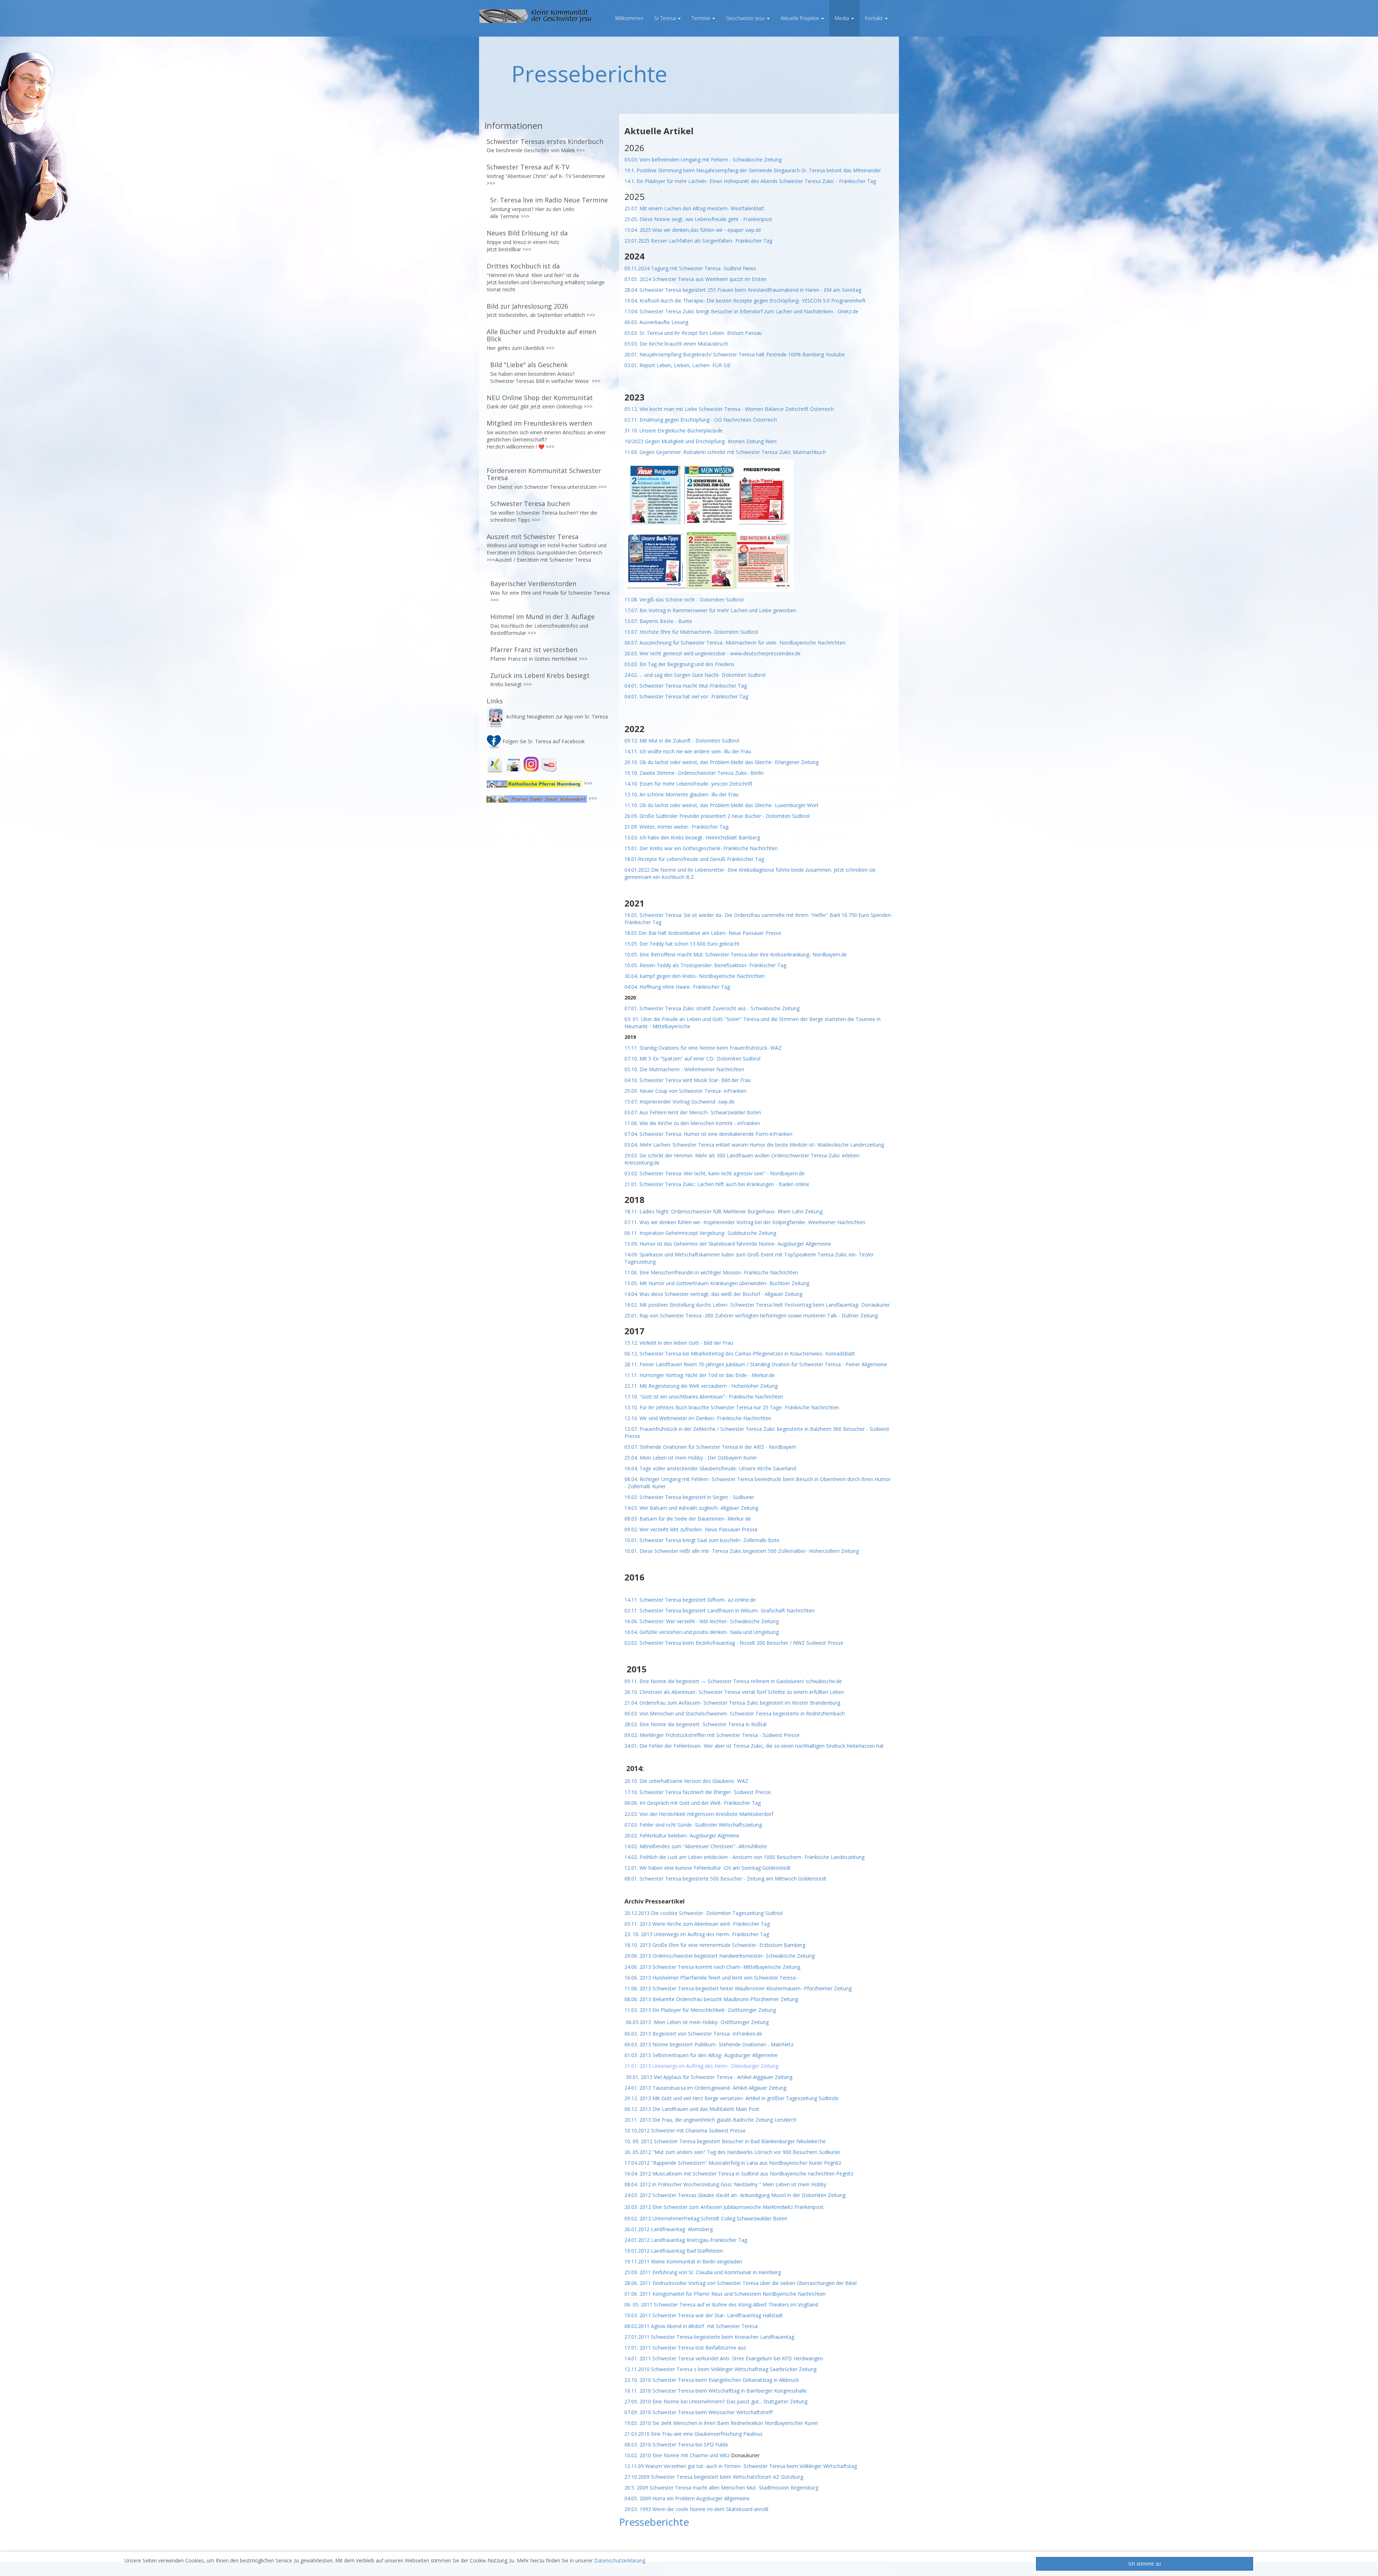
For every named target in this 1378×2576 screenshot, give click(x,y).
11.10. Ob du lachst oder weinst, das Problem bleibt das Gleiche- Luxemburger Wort (721, 805)
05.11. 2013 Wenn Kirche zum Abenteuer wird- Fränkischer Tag (697, 1924)
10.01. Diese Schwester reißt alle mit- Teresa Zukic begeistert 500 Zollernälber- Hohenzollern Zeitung (742, 1551)
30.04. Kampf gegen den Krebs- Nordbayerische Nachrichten (695, 976)
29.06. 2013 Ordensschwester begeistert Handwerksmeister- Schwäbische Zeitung (720, 1956)
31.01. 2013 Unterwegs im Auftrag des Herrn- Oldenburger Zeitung (701, 2066)
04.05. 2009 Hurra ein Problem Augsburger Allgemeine (687, 2498)
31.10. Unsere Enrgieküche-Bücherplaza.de (674, 430)
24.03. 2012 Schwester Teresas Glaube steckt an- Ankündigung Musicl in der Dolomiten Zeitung (735, 2195)
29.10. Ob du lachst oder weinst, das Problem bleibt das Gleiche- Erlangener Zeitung (721, 762)
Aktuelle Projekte (800, 18)
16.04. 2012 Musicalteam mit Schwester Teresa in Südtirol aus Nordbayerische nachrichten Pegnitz (739, 2174)
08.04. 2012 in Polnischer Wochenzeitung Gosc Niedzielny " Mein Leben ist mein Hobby (725, 2184)
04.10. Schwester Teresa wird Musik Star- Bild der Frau (688, 1080)
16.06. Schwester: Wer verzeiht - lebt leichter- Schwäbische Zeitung (702, 1621)
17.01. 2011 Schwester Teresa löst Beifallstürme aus (685, 2348)
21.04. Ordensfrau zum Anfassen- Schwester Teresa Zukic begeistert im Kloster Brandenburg (732, 1703)
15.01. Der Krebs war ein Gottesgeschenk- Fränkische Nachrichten (701, 848)
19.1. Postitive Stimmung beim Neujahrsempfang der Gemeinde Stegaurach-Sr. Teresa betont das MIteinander (753, 170)
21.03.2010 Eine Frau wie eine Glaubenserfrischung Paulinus (693, 2434)
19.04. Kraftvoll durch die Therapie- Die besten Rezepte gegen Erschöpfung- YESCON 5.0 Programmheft (745, 301)
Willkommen (629, 18)
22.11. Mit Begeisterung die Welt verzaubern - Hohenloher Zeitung (702, 1386)
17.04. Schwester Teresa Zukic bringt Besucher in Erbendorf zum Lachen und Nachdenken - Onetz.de (741, 311)
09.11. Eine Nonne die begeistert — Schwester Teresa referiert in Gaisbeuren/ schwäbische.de (733, 1681)
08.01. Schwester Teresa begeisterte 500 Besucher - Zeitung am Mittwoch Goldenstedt (725, 1879)
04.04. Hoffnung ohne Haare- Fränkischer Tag (677, 987)
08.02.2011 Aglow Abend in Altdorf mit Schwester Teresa (691, 2326)
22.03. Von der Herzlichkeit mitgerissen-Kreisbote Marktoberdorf (699, 1814)
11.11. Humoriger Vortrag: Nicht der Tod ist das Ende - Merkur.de (700, 1375)
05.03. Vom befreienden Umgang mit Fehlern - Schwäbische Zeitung (704, 160)
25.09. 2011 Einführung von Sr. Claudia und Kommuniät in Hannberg (703, 2272)
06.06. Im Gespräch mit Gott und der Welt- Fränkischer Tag (693, 1803)
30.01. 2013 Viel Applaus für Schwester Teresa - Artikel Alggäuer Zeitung (709, 2077)
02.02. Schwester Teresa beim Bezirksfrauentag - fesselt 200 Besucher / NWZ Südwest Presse (734, 1643)
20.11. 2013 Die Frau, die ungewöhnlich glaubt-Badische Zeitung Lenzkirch (710, 2120)
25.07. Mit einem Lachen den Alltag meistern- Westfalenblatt (694, 208)
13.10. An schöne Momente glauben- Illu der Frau (682, 794)
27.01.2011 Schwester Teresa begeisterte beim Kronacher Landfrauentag (709, 2337)
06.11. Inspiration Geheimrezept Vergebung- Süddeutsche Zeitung (700, 1233)
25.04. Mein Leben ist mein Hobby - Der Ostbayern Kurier (691, 1458)
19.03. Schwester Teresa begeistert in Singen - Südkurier (689, 1497)
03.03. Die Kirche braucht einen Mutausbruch (676, 344)
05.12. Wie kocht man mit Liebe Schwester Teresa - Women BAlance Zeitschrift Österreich (729, 409)
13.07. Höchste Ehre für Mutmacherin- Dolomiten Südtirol (691, 632)
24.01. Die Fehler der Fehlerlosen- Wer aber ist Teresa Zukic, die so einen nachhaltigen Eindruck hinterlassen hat (754, 1746)
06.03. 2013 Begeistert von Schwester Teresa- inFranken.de (693, 2034)
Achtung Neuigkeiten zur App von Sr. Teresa (557, 716)
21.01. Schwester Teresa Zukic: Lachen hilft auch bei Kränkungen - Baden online (717, 1184)
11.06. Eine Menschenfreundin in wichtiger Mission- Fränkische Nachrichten (711, 1272)
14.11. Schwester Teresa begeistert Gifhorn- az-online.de (690, 1600)
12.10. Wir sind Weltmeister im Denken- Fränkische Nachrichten (698, 1418)
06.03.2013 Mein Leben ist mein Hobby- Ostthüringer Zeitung (697, 2022)
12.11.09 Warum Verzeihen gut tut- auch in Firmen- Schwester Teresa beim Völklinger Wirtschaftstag (741, 2466)
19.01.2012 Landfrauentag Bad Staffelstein (674, 2251)
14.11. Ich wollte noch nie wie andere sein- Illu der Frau (688, 751)
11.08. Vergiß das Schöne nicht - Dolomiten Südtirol (684, 599)
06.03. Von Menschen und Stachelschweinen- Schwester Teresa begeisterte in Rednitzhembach (735, 1713)
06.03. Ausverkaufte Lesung (657, 322)
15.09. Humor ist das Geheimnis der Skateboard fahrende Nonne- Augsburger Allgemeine (728, 1244)
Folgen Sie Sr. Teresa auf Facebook (543, 741)
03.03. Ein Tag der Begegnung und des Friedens (679, 664)
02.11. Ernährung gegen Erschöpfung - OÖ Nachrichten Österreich (701, 420)
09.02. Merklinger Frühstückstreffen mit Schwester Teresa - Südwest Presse (712, 1735)
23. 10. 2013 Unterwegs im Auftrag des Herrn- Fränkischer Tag (697, 1934)
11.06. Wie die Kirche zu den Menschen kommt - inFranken (692, 1123)
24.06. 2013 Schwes (647, 1967)
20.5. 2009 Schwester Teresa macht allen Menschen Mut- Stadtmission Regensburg (721, 2488)
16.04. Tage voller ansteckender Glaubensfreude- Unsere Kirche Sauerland (710, 1468)
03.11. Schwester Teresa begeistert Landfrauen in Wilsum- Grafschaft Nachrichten (720, 1610)
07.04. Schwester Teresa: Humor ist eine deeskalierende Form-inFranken (708, 1134)
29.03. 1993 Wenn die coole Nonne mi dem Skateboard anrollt (697, 2509)
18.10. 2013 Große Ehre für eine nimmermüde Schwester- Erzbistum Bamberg (715, 1945)
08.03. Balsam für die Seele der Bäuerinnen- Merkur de (688, 1519)
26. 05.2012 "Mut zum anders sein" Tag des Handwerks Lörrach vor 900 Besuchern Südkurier (733, 2152)
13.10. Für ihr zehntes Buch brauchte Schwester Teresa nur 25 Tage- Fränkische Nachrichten (732, 1407)
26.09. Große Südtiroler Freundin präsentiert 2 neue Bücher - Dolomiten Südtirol (717, 816)
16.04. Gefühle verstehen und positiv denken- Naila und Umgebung (702, 1632)
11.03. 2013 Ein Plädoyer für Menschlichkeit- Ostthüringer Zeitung (700, 2010)
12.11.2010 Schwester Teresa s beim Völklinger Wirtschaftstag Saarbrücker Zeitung (720, 2369)
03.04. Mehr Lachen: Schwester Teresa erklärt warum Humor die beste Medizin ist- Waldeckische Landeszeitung (754, 1145)
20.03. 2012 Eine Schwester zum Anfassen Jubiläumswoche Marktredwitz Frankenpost (724, 2207)
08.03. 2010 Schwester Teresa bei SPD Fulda (676, 2444)
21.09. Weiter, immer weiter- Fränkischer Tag (677, 827)
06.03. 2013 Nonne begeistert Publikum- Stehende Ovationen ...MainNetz (709, 2044)
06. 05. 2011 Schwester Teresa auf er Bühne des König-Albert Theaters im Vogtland (721, 2305)
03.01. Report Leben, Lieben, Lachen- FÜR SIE (678, 365)
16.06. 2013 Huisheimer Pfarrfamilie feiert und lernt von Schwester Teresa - (712, 1978)
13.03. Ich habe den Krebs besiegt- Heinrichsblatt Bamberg (692, 837)
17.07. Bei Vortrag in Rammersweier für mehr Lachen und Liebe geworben (710, 610)
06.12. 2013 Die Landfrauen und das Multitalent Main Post (692, 2109)
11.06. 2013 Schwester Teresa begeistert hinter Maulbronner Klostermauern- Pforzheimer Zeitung (738, 1988)
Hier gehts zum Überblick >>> (521, 348)
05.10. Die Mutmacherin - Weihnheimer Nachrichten (684, 1069)
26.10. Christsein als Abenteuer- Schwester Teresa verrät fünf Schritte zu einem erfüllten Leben (734, 1692)
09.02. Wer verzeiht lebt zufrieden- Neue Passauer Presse (691, 1529)
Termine (702, 18)
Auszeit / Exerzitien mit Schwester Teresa (543, 560)
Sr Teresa (666, 18)
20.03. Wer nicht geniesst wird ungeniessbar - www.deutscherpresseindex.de (713, 653)
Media (843, 18)
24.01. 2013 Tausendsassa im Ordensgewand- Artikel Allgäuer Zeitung (705, 2088)
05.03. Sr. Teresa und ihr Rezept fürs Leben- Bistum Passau (693, 333)
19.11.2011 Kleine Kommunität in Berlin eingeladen (683, 2261)
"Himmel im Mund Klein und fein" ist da (533, 275)
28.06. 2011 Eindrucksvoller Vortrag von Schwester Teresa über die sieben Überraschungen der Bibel (740, 2283)
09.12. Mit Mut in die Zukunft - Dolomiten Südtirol (682, 741)
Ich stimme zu (1145, 2564)
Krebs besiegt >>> (511, 684)
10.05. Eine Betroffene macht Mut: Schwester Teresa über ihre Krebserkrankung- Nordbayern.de (736, 954)
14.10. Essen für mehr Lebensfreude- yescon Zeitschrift (688, 784)
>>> (581, 150)
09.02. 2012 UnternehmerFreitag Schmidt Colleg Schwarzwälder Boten (706, 2218)
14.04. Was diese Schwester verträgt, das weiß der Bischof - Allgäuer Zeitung (713, 1294)
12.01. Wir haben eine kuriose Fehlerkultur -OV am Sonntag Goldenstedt (707, 1868)
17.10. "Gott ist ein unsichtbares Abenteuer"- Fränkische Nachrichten (704, 1397)
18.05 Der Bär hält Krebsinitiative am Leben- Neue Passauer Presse (703, 933)
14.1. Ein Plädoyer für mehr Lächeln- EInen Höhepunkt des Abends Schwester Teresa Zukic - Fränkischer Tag (750, 181)
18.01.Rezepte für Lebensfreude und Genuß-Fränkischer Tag (694, 859)
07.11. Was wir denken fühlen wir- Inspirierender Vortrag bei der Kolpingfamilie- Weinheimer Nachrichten (745, 1222)
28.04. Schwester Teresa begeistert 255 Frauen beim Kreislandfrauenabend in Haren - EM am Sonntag (743, 290)
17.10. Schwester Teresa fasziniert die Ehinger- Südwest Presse (698, 1792)
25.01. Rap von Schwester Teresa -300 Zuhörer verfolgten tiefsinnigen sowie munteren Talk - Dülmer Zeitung (751, 1315)
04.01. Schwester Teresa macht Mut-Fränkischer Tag (686, 686)
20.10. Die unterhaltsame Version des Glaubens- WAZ (686, 1781)
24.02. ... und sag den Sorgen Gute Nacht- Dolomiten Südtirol (695, 675)
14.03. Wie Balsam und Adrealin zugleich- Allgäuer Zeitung (691, 1508)
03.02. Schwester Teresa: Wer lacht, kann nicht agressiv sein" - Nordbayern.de (714, 1173)
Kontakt (875, 18)
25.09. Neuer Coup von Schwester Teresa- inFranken (685, 1091)
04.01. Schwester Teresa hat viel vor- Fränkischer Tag (686, 696)
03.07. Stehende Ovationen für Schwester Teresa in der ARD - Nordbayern (710, 1447)
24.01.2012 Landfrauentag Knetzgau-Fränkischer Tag (686, 2240)
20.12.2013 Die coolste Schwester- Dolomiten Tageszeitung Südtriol (704, 1913)
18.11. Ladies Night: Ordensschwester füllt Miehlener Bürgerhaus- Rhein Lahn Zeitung (723, 1211)
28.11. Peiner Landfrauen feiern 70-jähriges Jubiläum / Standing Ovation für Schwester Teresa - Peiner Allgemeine (756, 1364)
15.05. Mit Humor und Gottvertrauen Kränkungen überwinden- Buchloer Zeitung (717, 1283)
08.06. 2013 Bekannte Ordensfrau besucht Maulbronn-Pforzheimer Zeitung (711, 1999)
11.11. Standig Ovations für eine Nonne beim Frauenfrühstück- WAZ (704, 1048)
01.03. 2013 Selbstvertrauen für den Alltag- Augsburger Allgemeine (701, 2055)
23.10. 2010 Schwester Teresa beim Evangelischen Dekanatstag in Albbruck (712, 2380)
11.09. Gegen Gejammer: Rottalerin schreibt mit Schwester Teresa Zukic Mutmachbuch (725, 452)
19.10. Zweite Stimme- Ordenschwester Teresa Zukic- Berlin (694, 773)
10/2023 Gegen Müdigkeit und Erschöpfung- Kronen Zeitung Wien (700, 441)
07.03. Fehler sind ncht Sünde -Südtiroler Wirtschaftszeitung (693, 1825)
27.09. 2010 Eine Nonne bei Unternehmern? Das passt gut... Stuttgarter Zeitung (716, 2401)
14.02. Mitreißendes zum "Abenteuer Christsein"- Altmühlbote (696, 1846)
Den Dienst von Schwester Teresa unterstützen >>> (547, 487)
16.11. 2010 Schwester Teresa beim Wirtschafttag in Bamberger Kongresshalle (716, 2391)
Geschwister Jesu (746, 18)
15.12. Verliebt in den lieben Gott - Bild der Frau (679, 1343)
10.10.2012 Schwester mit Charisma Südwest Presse (685, 2130)
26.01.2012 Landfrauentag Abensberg (669, 2229)
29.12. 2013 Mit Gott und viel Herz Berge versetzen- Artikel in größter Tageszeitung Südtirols (732, 2098)
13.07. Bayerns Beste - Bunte (659, 621)
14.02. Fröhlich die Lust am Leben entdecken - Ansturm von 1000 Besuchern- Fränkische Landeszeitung (744, 1857)
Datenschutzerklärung (620, 2560)
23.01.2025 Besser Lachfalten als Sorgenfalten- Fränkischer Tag (699, 241)
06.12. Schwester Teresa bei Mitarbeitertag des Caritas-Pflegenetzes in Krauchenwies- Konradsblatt (740, 1353)
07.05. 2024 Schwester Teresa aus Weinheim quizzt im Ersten (695, 279)
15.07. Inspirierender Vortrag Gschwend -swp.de (679, 1102)
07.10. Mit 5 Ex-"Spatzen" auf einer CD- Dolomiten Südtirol (693, 1058)
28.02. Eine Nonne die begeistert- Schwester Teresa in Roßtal (695, 1724)
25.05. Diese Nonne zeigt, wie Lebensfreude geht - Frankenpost (698, 219)
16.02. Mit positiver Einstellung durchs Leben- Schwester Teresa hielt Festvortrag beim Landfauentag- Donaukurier (757, 1305)
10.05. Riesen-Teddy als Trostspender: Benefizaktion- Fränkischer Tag (705, 965)
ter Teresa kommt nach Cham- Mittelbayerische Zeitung (735, 1967)
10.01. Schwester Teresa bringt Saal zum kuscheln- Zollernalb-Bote (702, 1540)
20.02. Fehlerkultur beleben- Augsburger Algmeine (682, 1835)
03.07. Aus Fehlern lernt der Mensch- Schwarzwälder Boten (693, 1112)
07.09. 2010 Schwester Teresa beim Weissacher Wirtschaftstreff (698, 2412)
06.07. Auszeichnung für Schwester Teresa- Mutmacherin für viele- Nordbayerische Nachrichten (735, 643)
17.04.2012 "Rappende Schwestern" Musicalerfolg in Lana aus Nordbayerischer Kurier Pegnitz (733, 2163)
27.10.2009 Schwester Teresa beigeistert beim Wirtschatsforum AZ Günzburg (714, 2477)
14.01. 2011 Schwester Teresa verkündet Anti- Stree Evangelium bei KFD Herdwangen (724, 2358)
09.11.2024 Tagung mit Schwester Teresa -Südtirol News (690, 268)
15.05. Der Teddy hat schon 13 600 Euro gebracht (682, 944)
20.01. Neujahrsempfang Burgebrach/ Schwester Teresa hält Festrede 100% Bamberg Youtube (735, 354)
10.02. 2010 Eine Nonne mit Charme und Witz (677, 2455)
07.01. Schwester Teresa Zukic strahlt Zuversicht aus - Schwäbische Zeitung (712, 1008)
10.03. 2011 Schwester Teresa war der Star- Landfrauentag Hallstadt (704, 2315)
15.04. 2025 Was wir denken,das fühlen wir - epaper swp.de (693, 230)
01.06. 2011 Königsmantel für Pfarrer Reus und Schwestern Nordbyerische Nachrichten (726, 2294)
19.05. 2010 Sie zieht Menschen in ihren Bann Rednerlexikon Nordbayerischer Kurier (721, 2423)
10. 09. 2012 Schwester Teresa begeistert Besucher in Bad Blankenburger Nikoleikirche (726, 2141)
